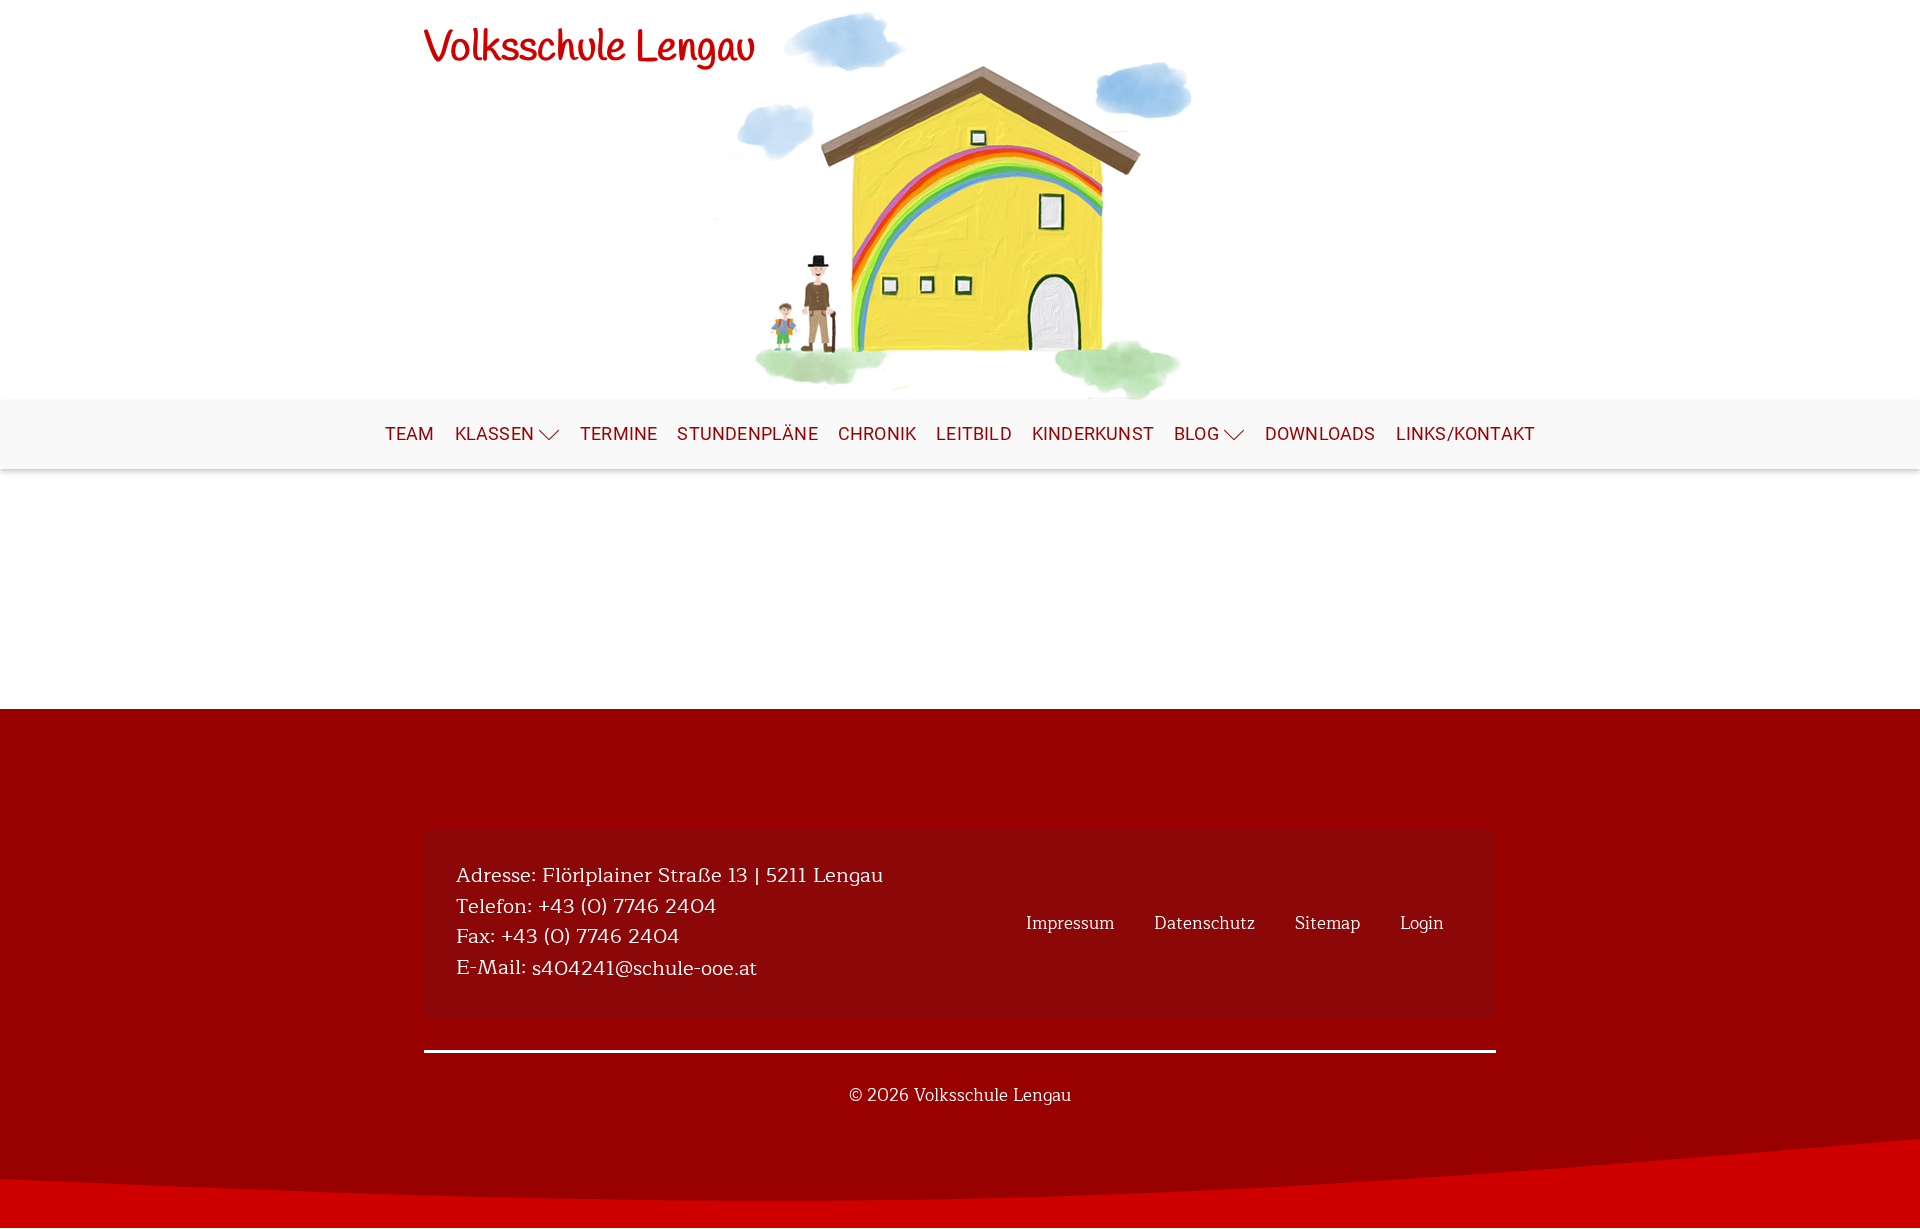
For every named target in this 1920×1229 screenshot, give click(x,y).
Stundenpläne (747, 433)
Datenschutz (1204, 923)
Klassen (494, 433)
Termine (618, 433)
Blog (1196, 433)
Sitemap (1327, 923)
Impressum (1070, 923)
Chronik (877, 433)
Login (1422, 923)
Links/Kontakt (1466, 433)
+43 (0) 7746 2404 (627, 907)
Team (410, 433)
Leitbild (974, 433)
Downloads (1320, 433)
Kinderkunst (1093, 433)
